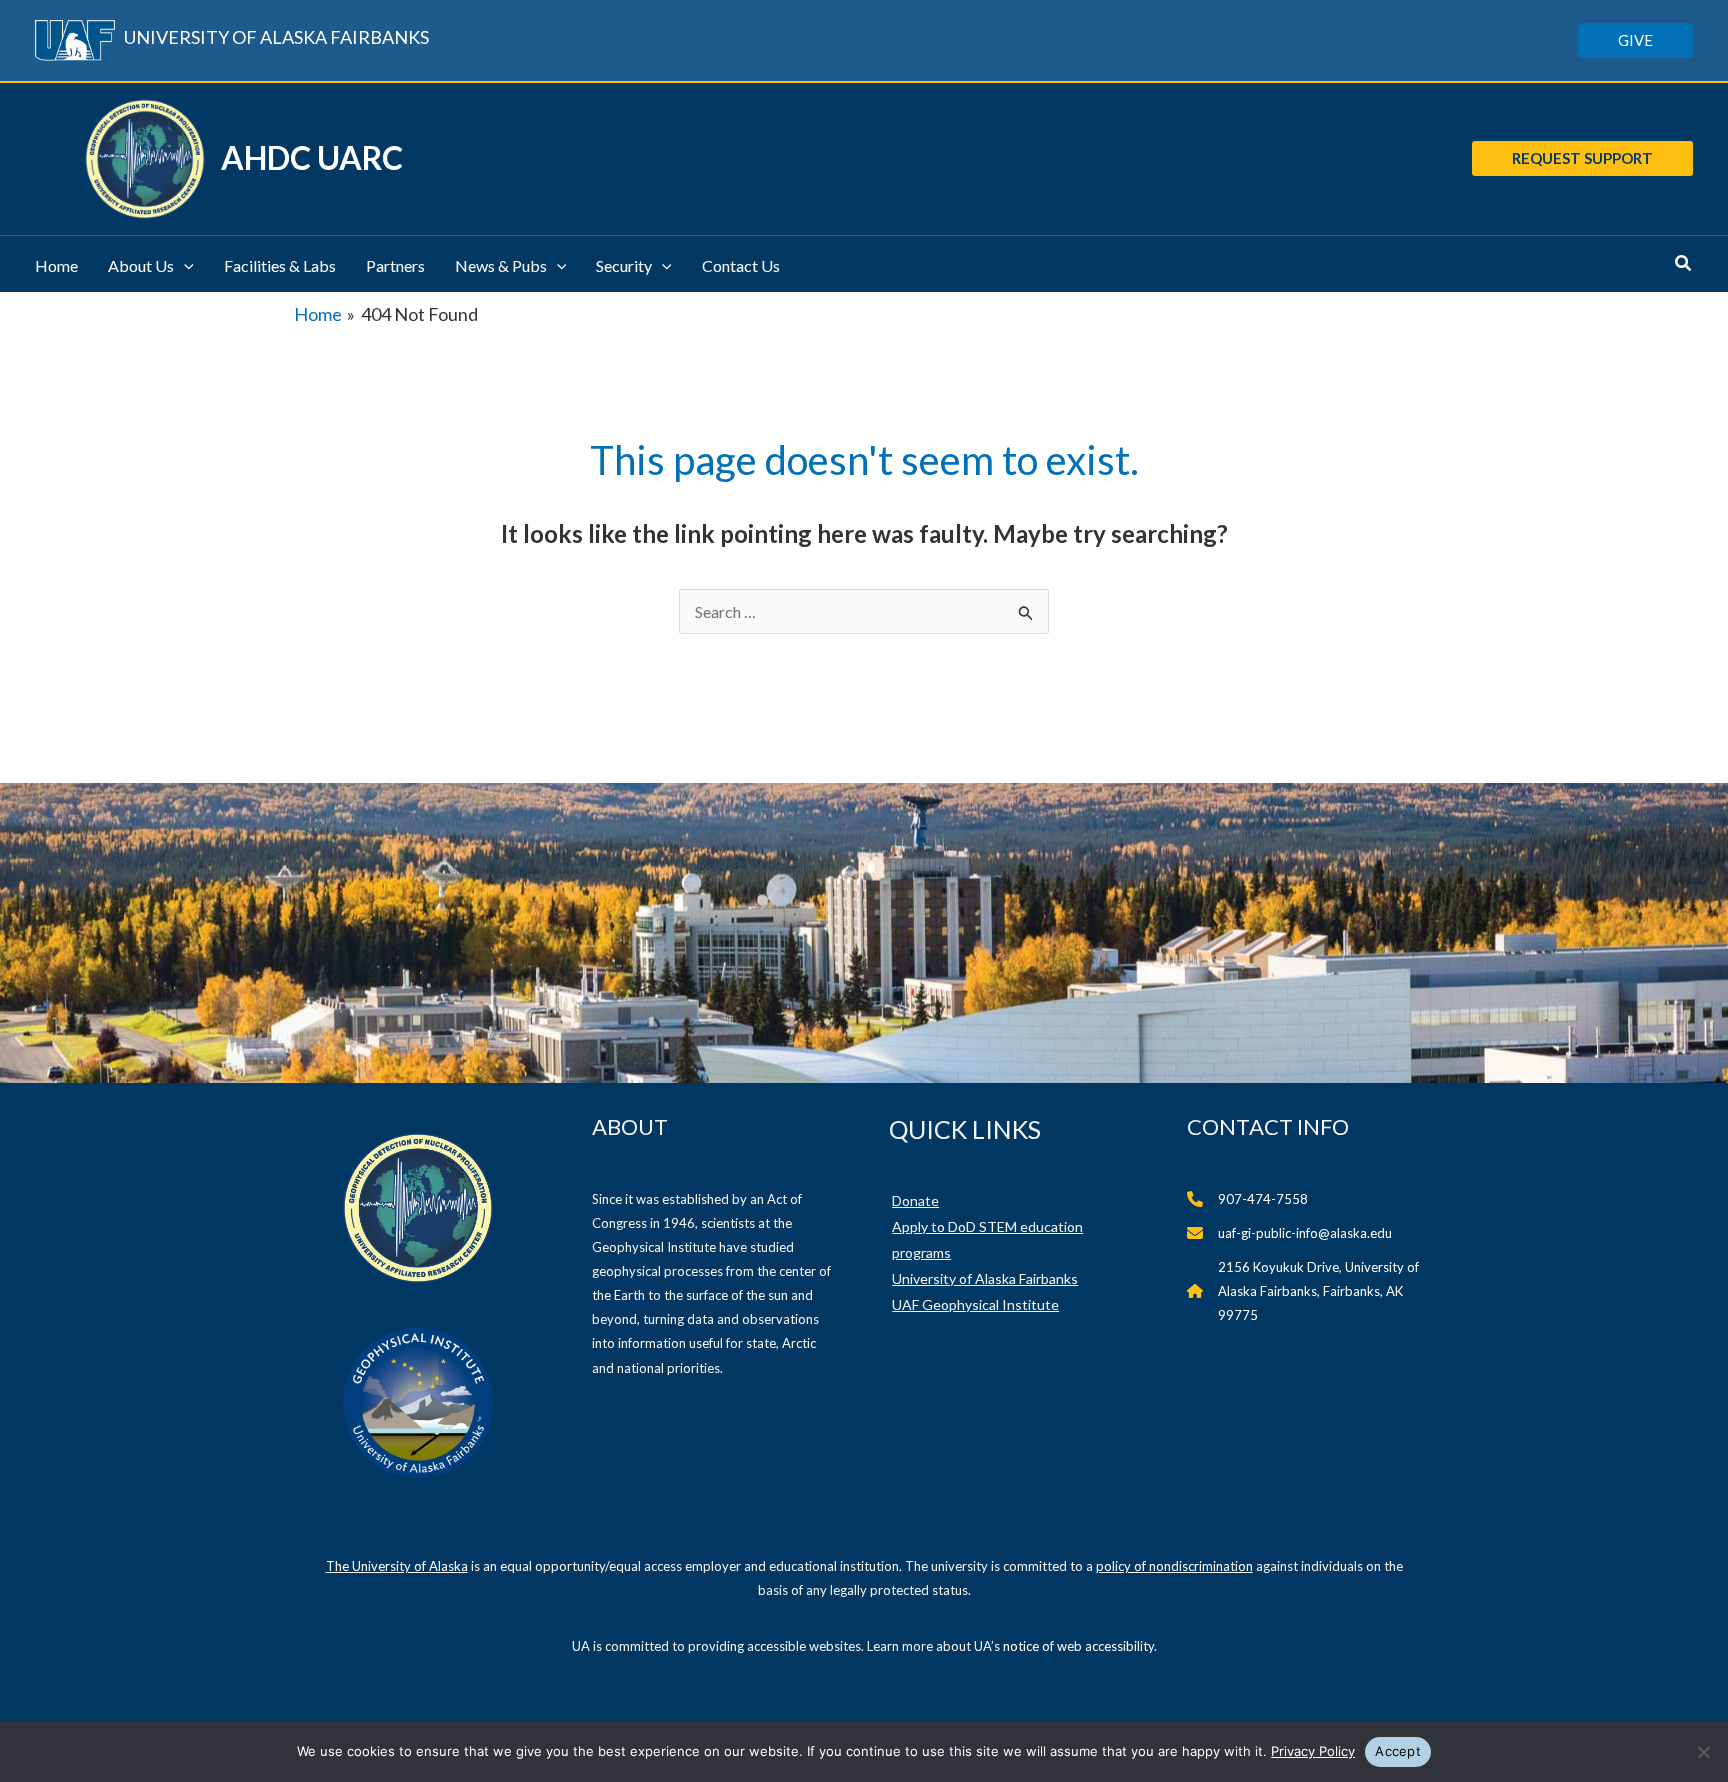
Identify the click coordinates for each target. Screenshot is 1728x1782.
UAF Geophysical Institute (975, 1304)
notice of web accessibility (1078, 1646)
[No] (1703, 1752)
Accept (1398, 1751)
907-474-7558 (1263, 1199)
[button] (1635, 40)
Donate (915, 1200)
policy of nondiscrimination (1174, 1566)
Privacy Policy (1313, 1751)
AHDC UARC (312, 157)
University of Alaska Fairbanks (985, 1278)
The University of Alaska (397, 1566)
